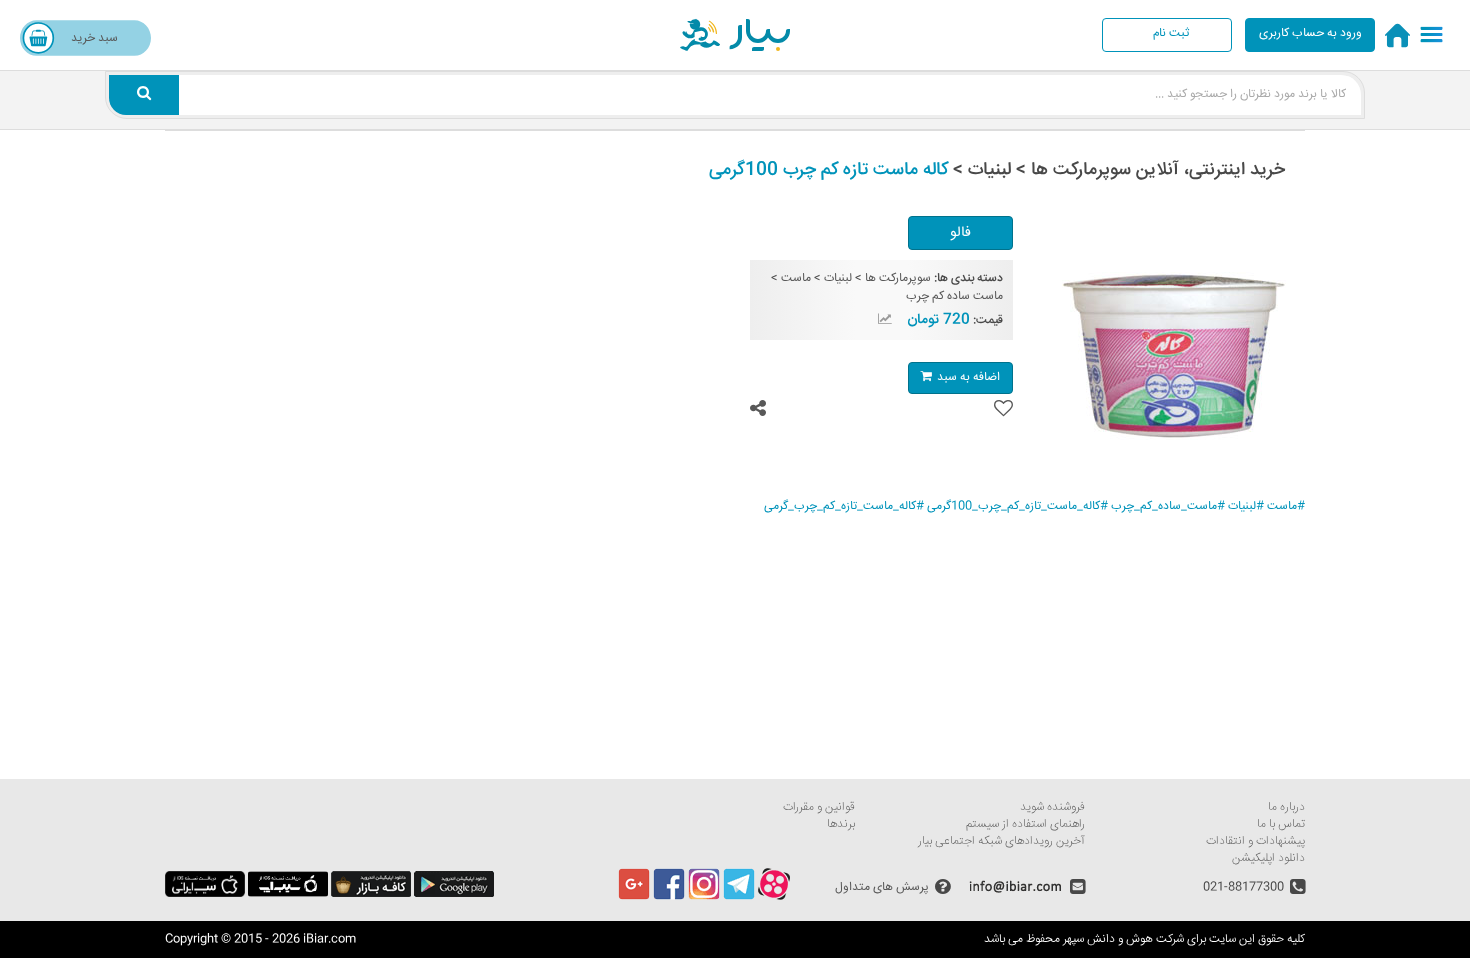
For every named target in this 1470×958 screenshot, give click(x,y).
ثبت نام (1171, 33)
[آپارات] (774, 897)
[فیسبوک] (669, 897)
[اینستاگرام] (704, 897)
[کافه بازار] (371, 894)
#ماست (1286, 506)
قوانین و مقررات (819, 807)
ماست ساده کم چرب (954, 296)
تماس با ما (1281, 824)
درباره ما (1286, 807)
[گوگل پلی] (454, 894)
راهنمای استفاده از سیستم (1025, 824)
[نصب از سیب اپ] (288, 894)
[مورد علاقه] (1003, 408)
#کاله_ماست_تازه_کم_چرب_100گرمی (1017, 506)
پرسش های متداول (882, 886)
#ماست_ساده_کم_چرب (1168, 506)
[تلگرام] (739, 897)
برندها (841, 824)
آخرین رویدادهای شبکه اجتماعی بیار (1001, 841)
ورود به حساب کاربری (1310, 33)
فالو (960, 233)
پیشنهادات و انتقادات (1255, 841)
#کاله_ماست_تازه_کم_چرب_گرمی (844, 506)
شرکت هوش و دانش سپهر (1123, 939)
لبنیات (838, 278)
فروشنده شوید (1052, 807)
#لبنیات (1246, 506)
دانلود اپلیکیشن (1268, 858)
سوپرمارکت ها (898, 278)
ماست (796, 278)
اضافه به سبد (968, 377)
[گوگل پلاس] (634, 897)
